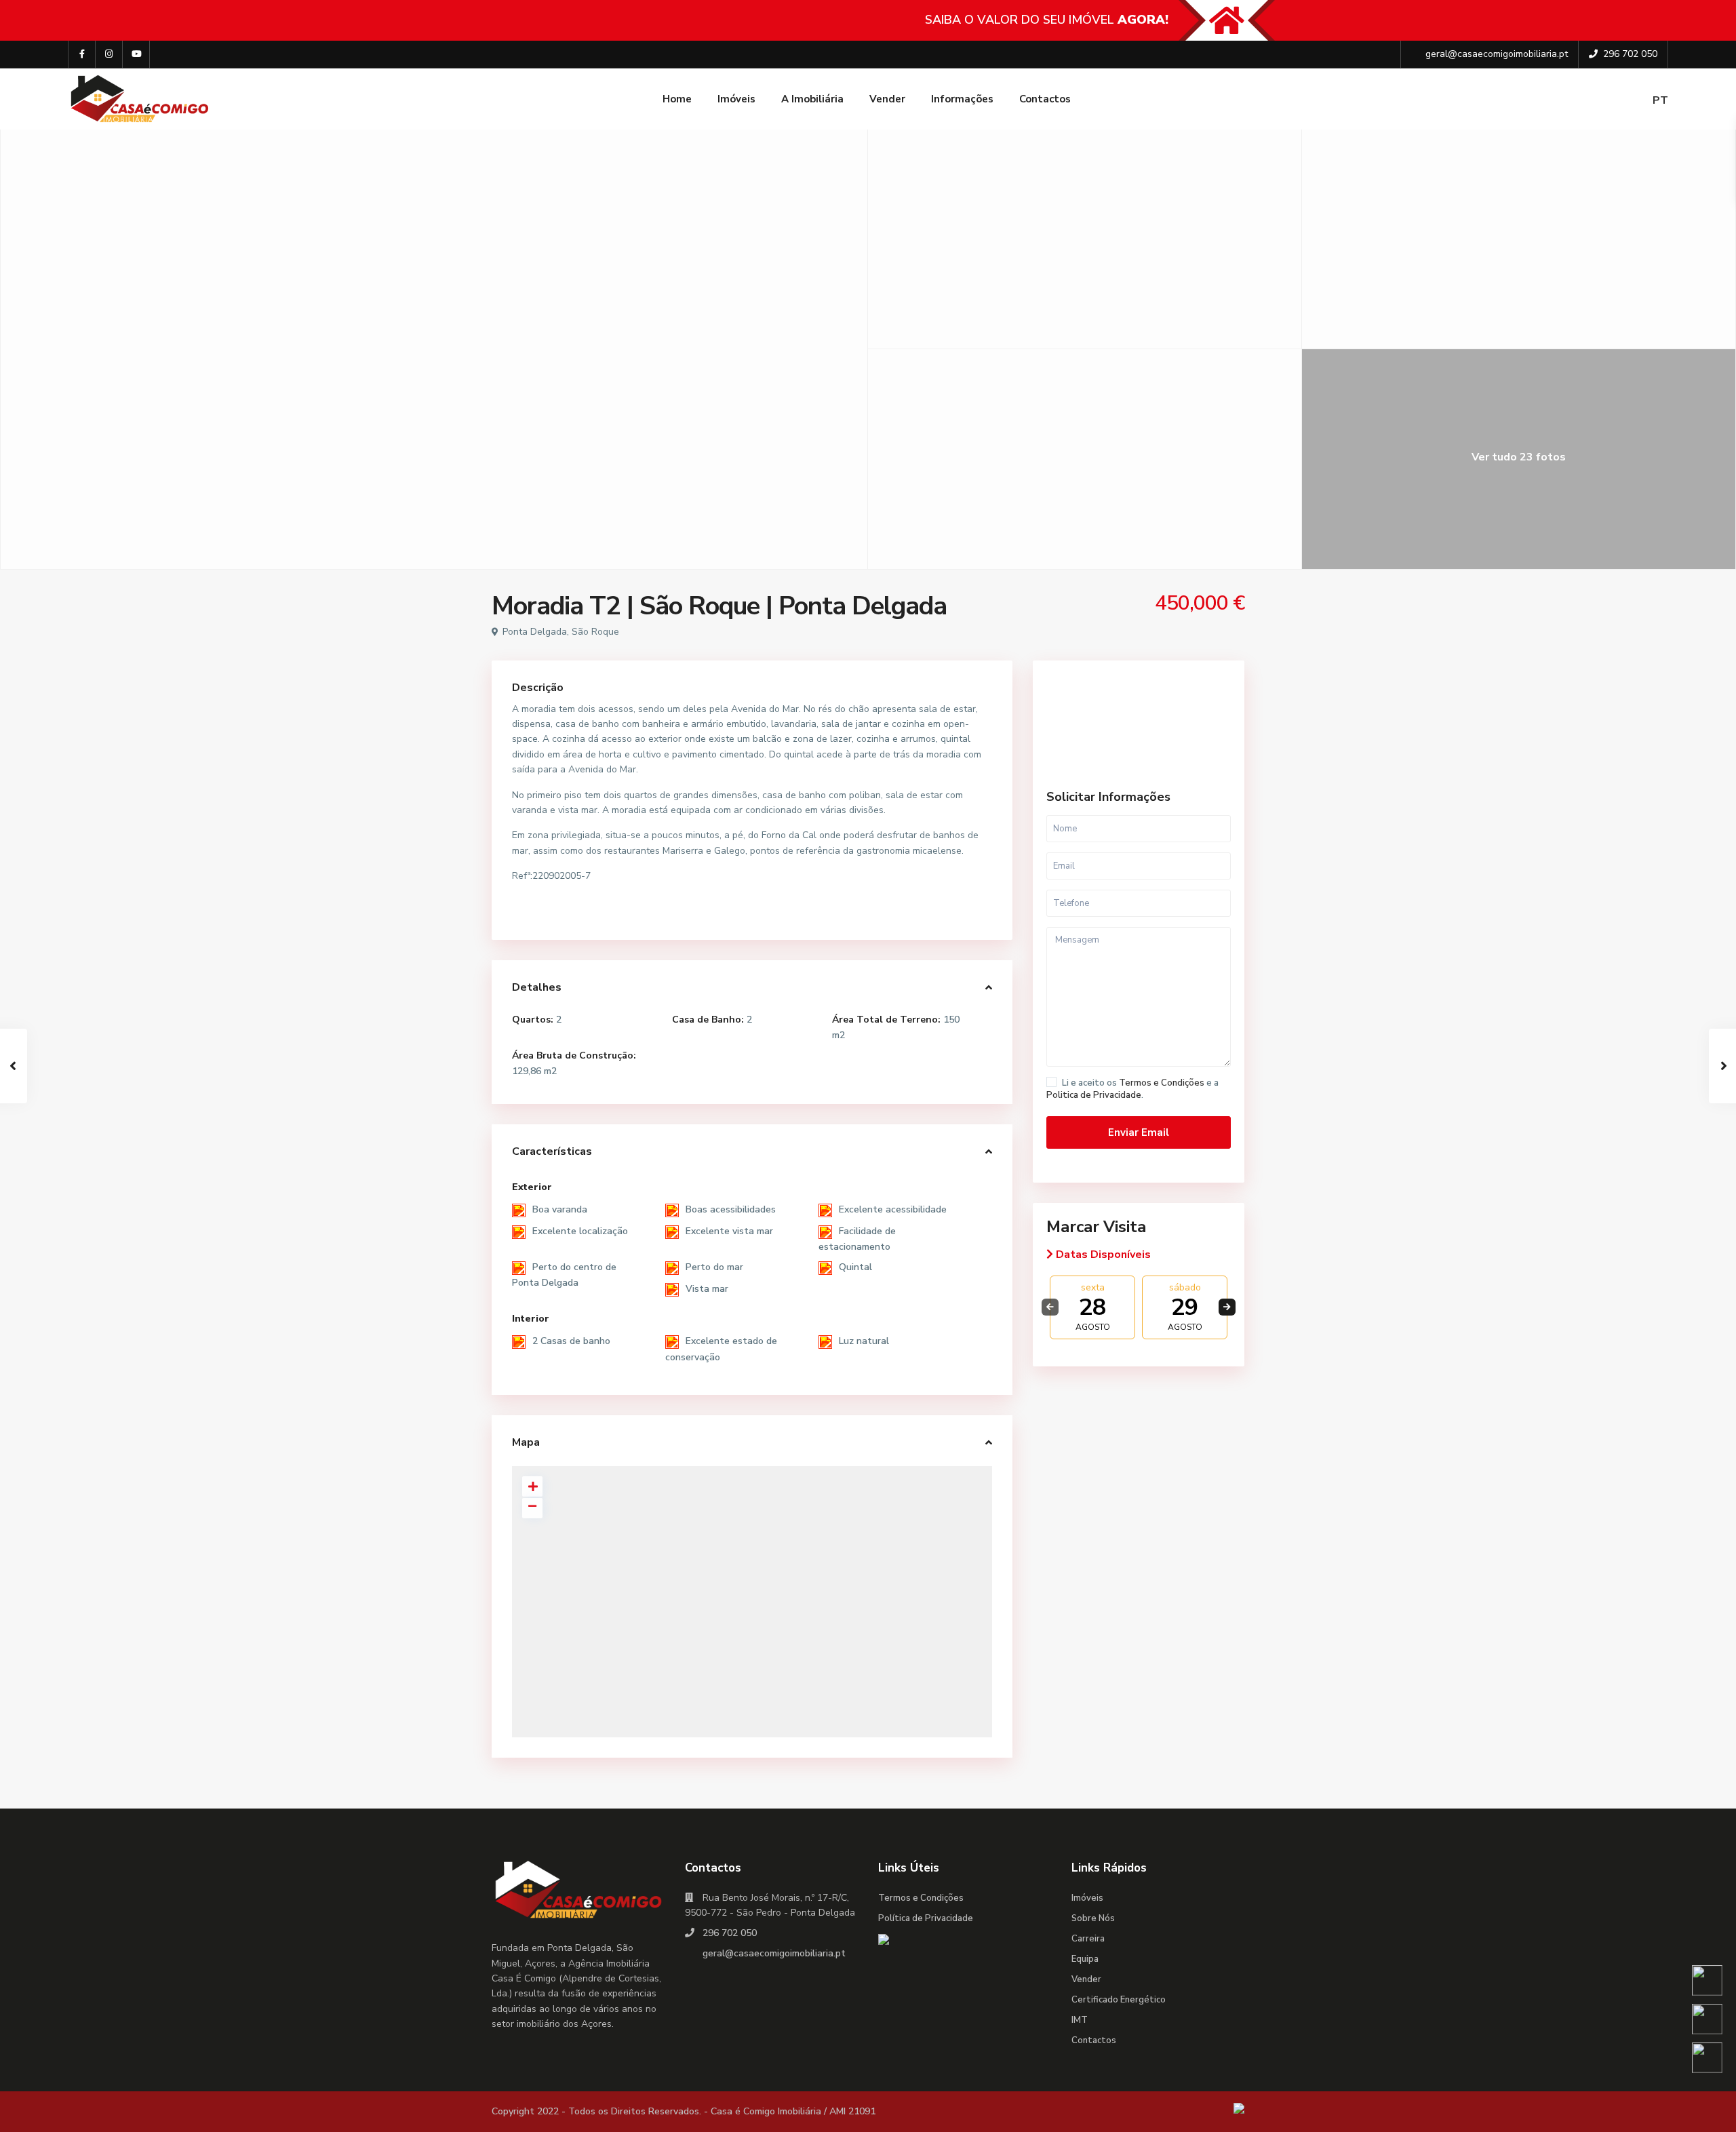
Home (677, 99)
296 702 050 (1630, 54)
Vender (887, 99)
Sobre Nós (1093, 1918)
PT (1660, 100)
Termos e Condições (1162, 1083)
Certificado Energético (1119, 2000)
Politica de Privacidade (1094, 1095)
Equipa (1085, 1959)
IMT (1080, 2020)
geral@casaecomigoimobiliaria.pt (1497, 54)
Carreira (1088, 1939)
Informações (962, 99)
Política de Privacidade (926, 1918)
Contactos (1045, 99)
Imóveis (736, 99)
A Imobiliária (812, 99)
